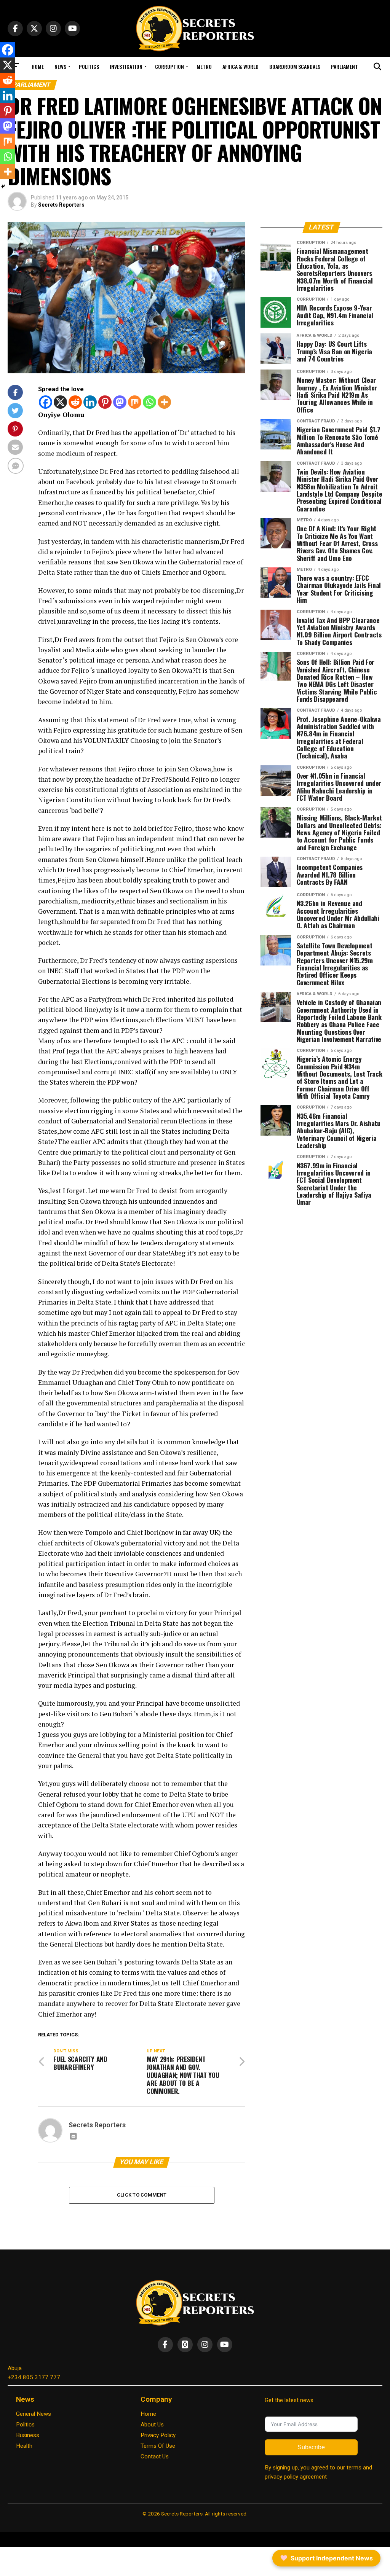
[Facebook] (46, 402)
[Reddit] (75, 402)
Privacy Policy (158, 2435)
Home (38, 66)
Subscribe (311, 2447)
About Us (152, 2425)
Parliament (344, 66)
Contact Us (155, 2457)
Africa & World (241, 66)
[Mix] (135, 402)
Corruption (169, 66)
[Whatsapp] (149, 402)
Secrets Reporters (61, 205)
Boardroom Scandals (295, 66)
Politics (89, 66)
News (60, 66)
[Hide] (3, 186)
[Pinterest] (105, 402)
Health (24, 2446)
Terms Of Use (158, 2446)
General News (34, 2414)
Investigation (126, 66)
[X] (60, 402)
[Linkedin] (90, 402)
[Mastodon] (120, 402)
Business (28, 2435)
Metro (204, 66)
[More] (164, 402)
